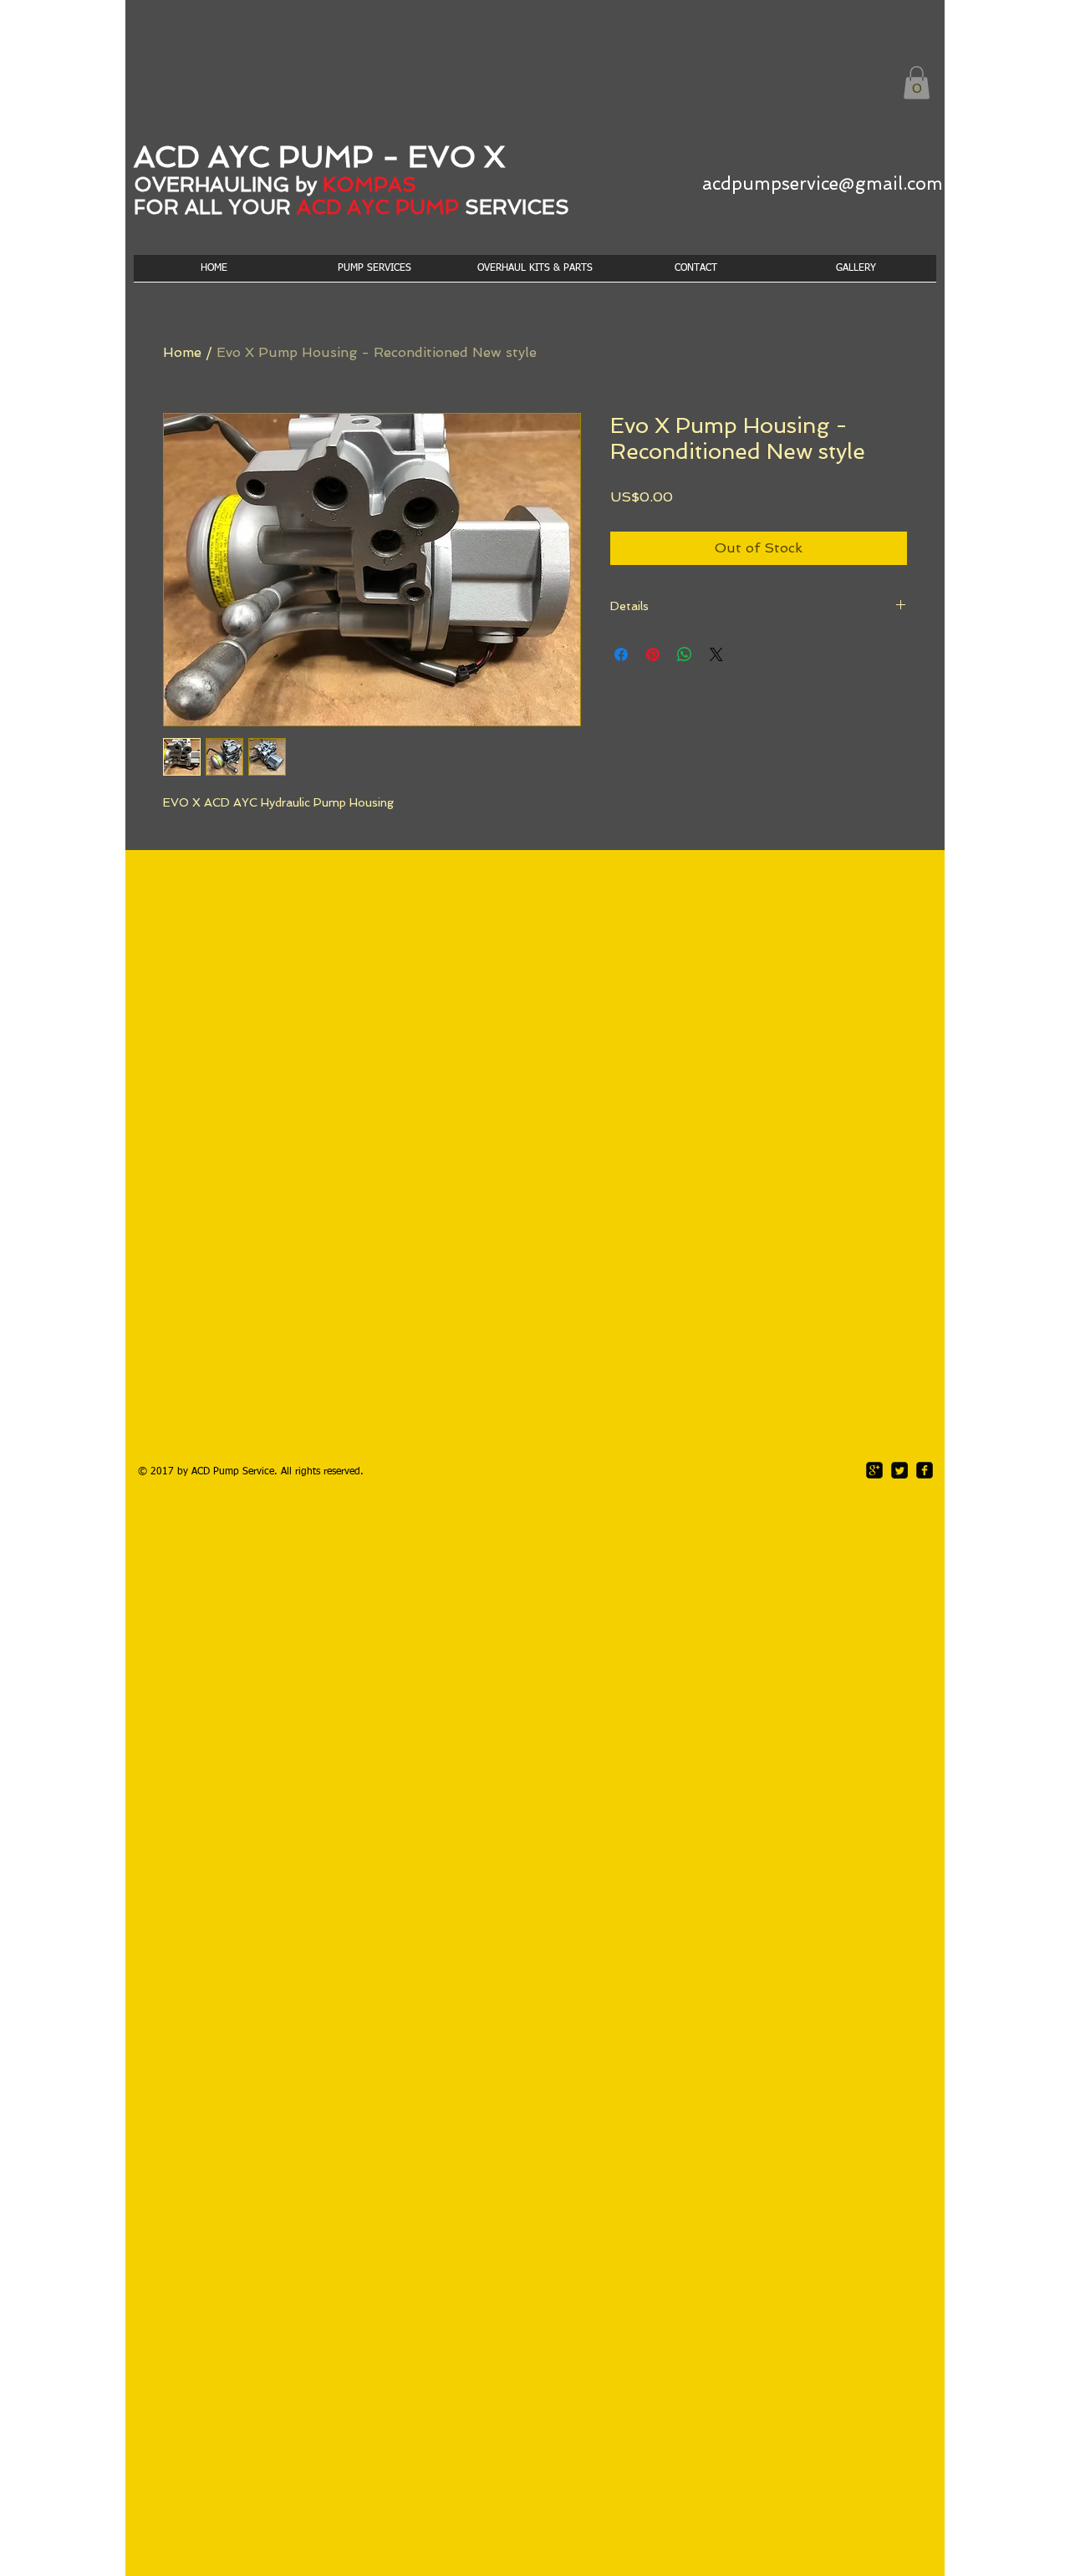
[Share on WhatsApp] (685, 654)
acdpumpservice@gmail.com (823, 183)
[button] (917, 82)
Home (182, 352)
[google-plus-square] (874, 1470)
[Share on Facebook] (621, 654)
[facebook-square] (925, 1470)
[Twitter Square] (899, 1470)
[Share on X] (716, 654)
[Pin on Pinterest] (653, 654)
